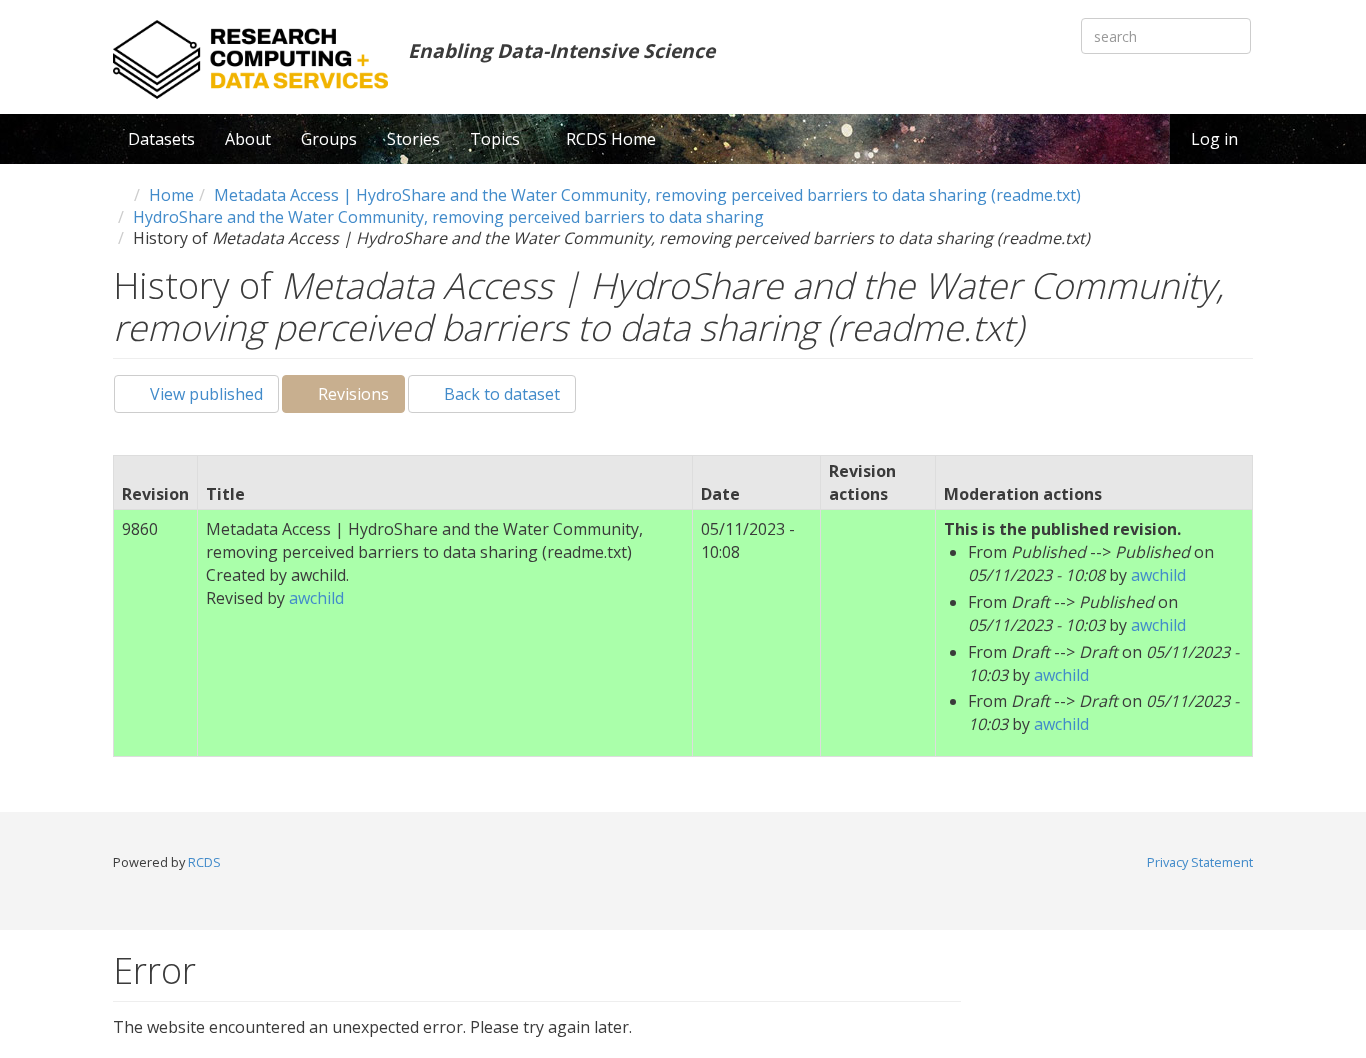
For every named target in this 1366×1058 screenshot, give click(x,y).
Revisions (359, 398)
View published (204, 394)
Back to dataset (500, 394)
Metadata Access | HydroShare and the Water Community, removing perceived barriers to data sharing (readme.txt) (647, 195)
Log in (1214, 139)
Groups (329, 139)
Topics (497, 139)
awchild (316, 598)
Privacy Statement (1200, 862)
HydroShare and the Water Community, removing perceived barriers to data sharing (448, 217)
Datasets (161, 139)
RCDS (204, 862)
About (248, 139)
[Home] (250, 59)
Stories (413, 139)
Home (171, 195)
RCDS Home (611, 139)
